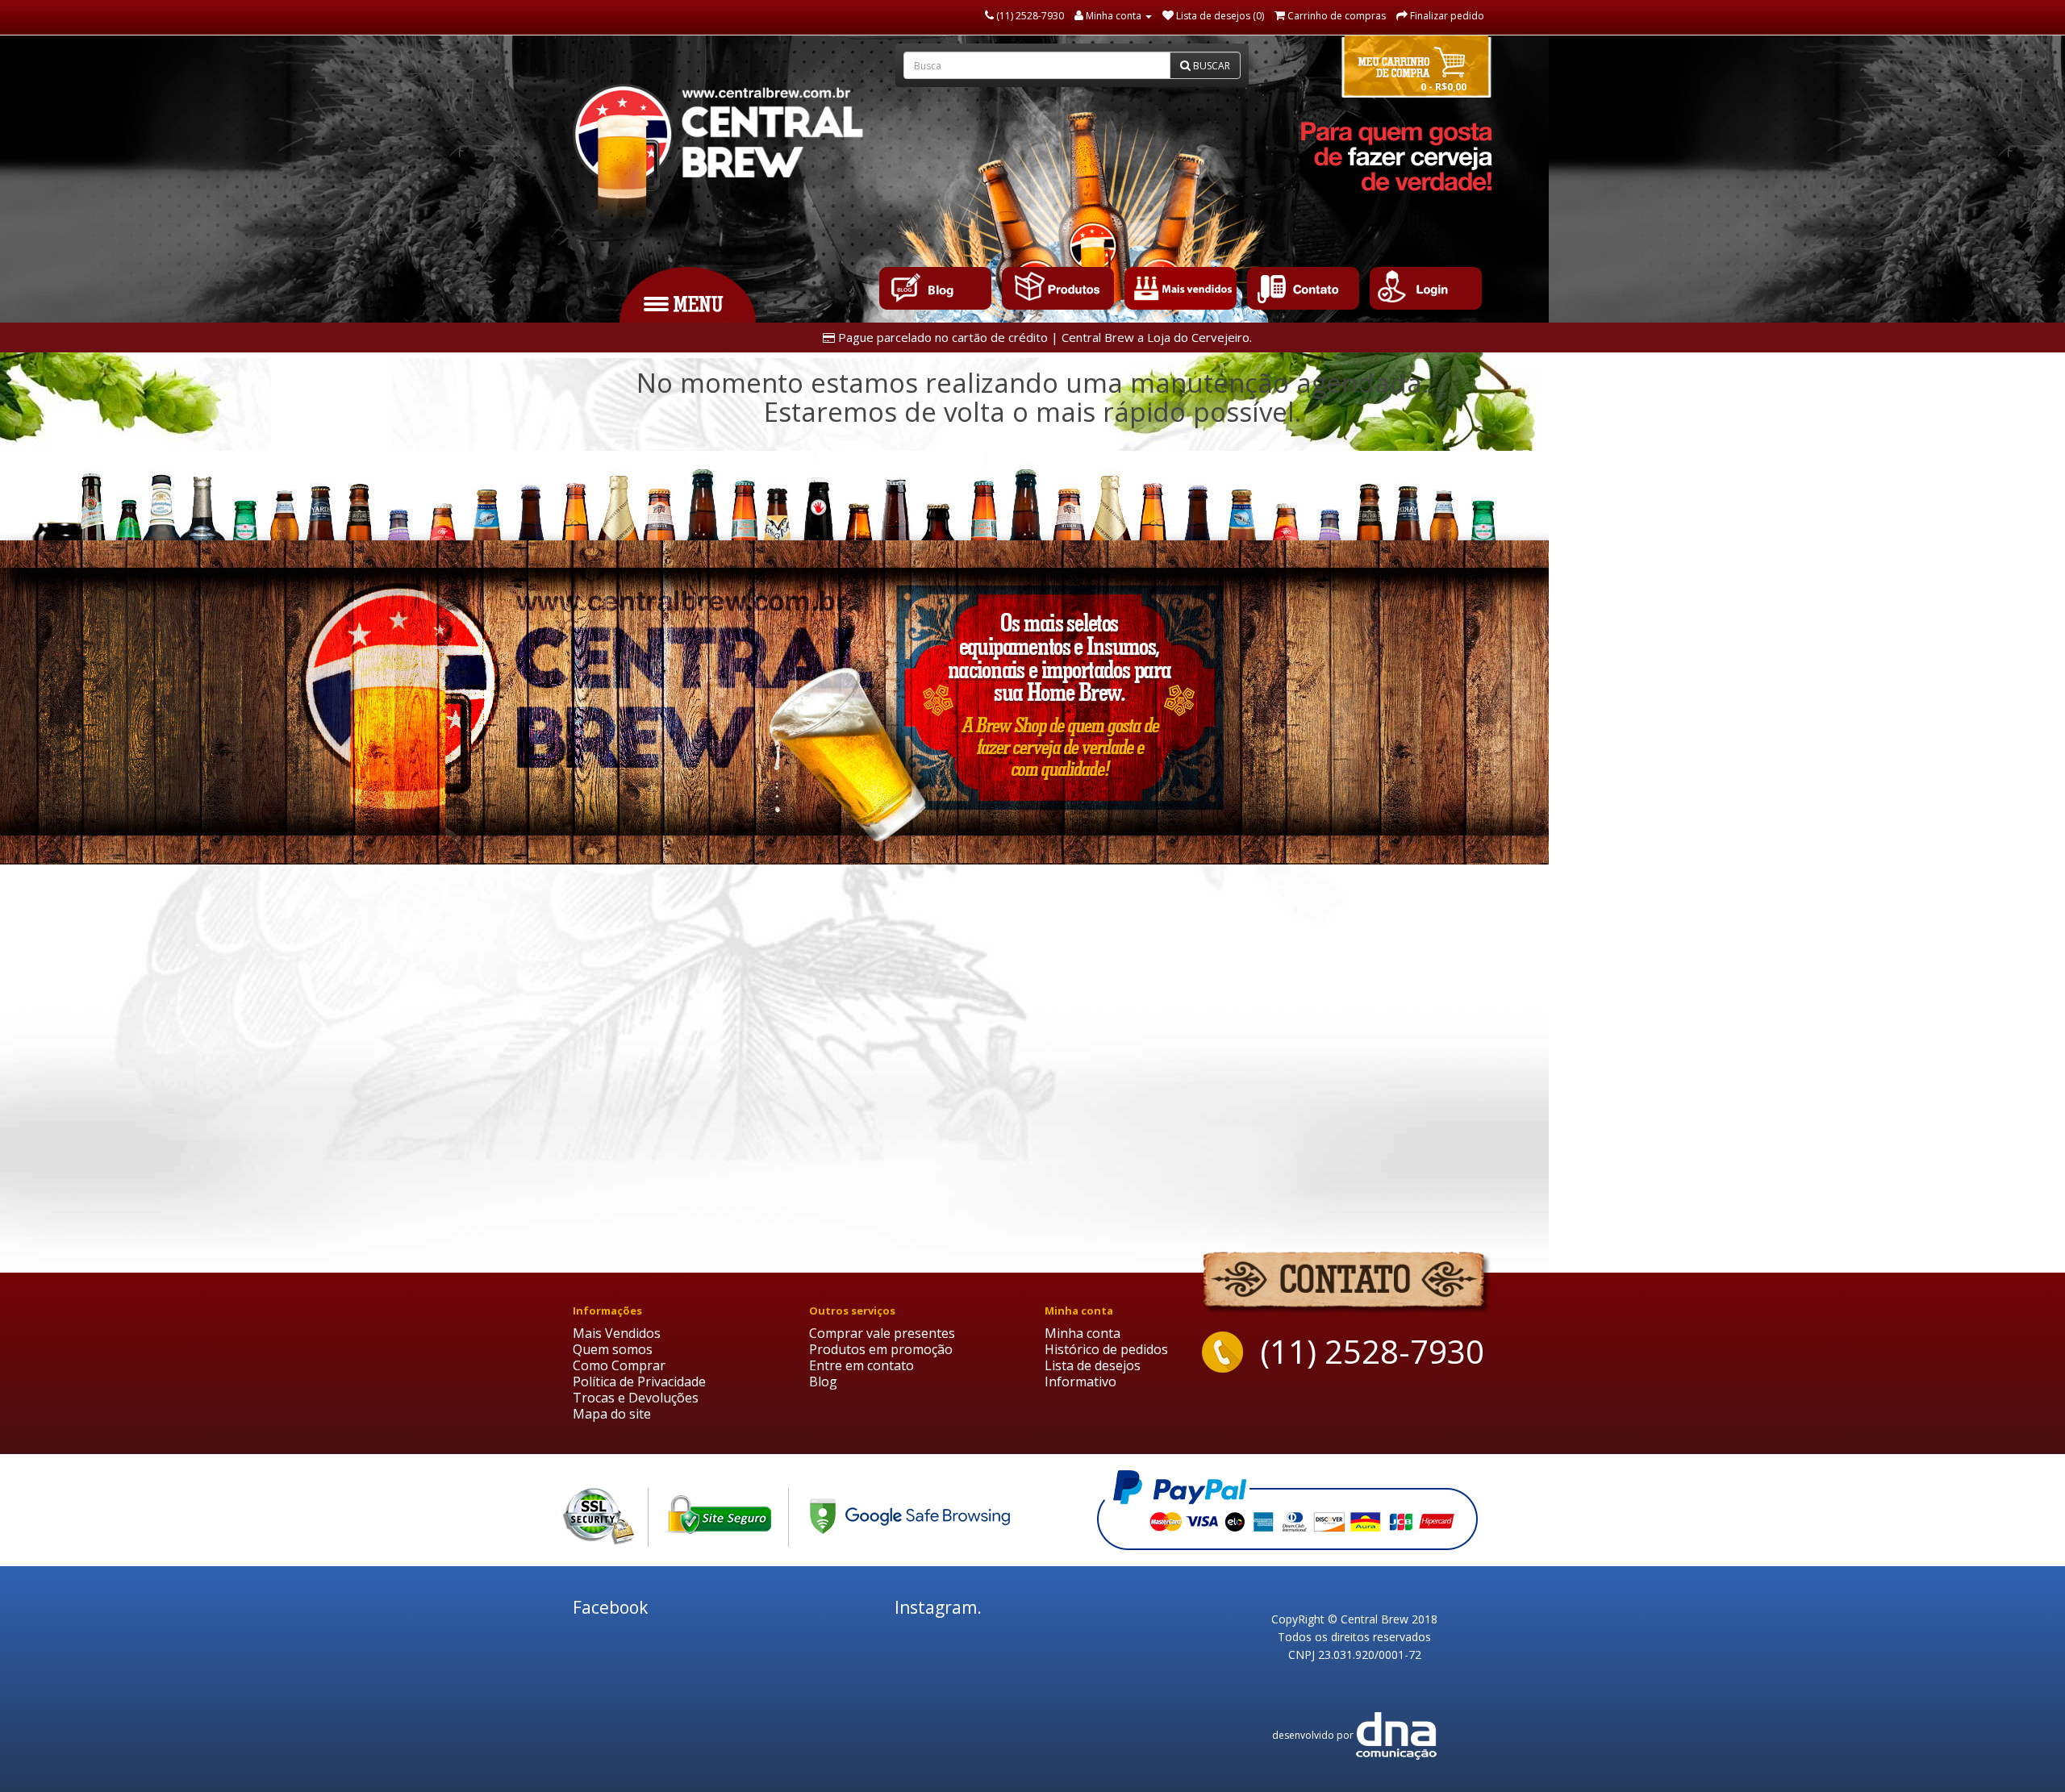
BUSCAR (1210, 66)
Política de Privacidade (639, 1382)
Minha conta (1083, 1333)
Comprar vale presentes (882, 1333)
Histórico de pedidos (1106, 1349)
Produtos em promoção (881, 1349)
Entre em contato (861, 1365)
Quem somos (613, 1349)
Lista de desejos (1093, 1365)
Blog (823, 1382)
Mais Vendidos (617, 1333)
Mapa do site (612, 1414)
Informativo (1080, 1382)
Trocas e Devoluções (636, 1398)
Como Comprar (619, 1365)
